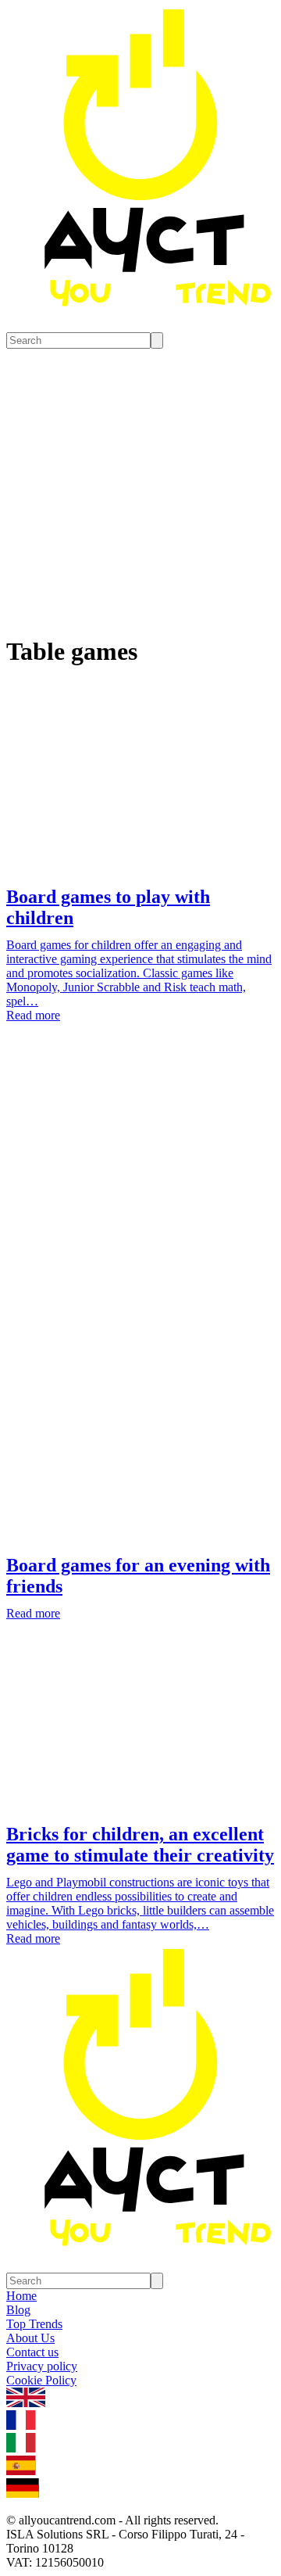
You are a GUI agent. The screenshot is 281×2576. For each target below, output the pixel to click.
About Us (30, 2338)
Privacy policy (42, 2366)
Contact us (32, 2352)
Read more (33, 1015)
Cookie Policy (41, 2380)
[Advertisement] (140, 1202)
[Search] (157, 340)
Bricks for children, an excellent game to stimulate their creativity (140, 1845)
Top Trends (34, 2324)
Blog (18, 2310)
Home (21, 2296)
